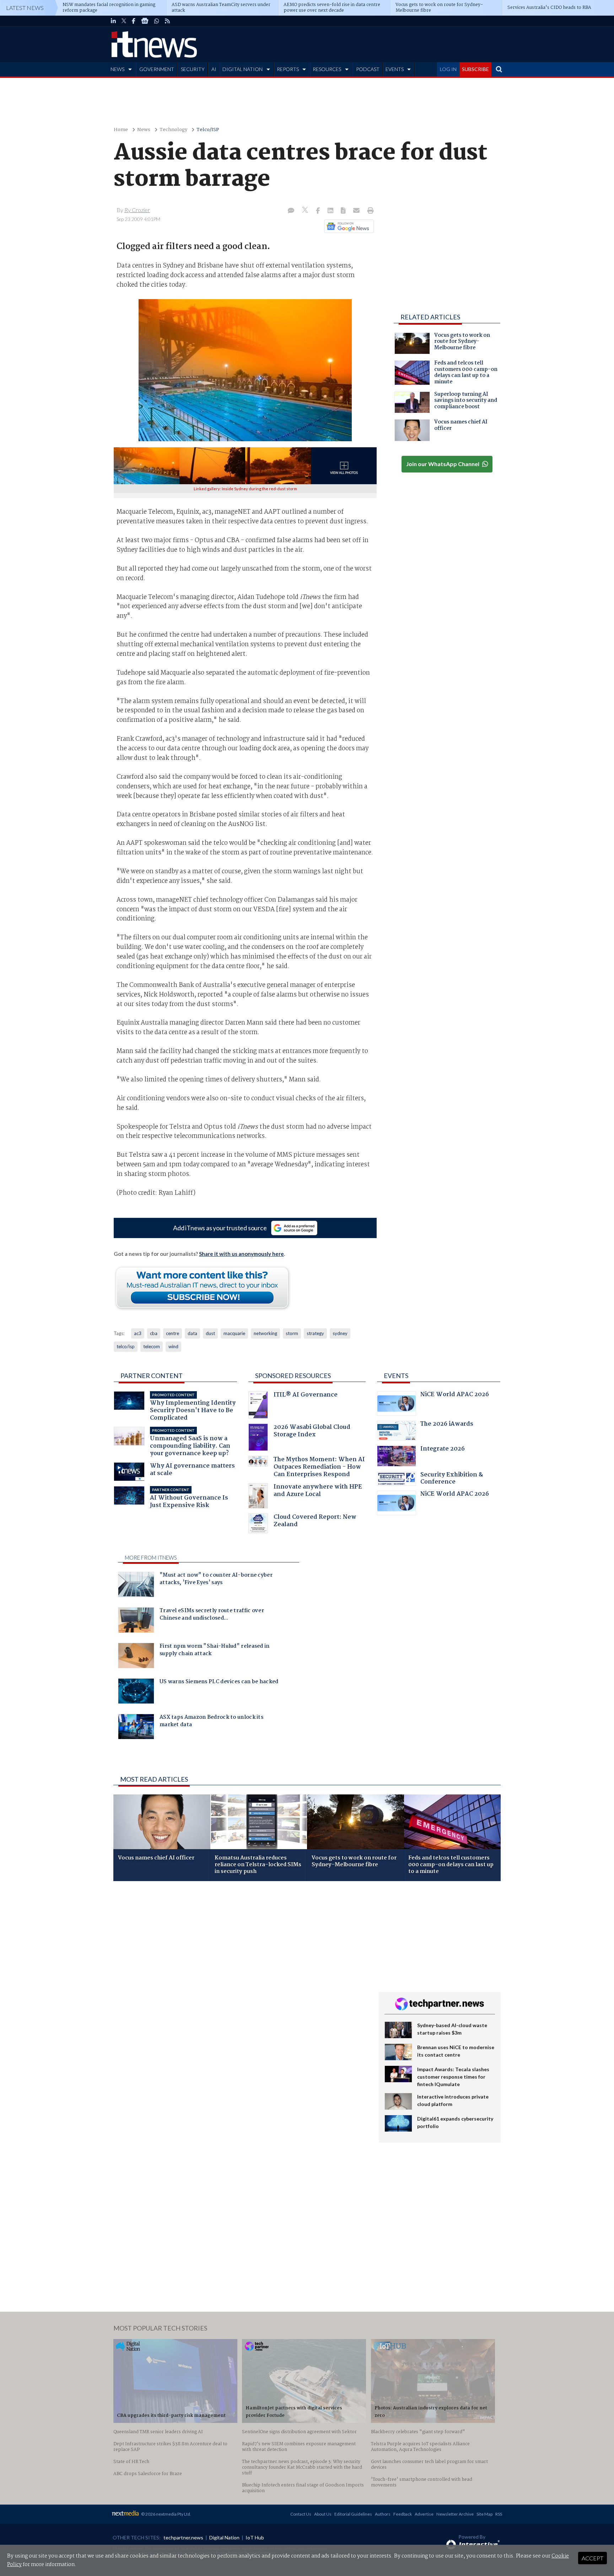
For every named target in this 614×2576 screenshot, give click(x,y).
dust (210, 1333)
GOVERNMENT (157, 69)
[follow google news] (145, 21)
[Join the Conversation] (291, 211)
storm (292, 1333)
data (192, 1333)
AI (214, 69)
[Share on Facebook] (319, 211)
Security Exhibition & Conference (452, 1479)
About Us (323, 2514)
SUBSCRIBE (475, 69)
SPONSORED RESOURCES (293, 1376)
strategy (315, 1333)
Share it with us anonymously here (241, 1254)
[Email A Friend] (357, 211)
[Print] (369, 211)
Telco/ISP (208, 130)
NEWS (117, 69)
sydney (340, 1333)
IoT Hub (255, 2537)
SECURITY (193, 69)
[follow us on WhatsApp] (157, 21)
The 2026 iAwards (447, 1425)
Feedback (403, 2514)
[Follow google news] (347, 226)
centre (173, 1333)
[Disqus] (241, 1981)
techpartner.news (183, 2537)
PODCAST (368, 69)
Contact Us (301, 2514)
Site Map (484, 2514)
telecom (152, 1346)
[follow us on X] (124, 21)
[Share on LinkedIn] (331, 211)
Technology (173, 130)
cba (154, 1333)
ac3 (138, 1333)
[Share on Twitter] (306, 211)
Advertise (424, 2514)
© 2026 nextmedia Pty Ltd (166, 2514)
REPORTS (288, 69)
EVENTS (395, 69)
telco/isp (126, 1346)
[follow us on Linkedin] (113, 21)
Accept (593, 2558)
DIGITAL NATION (243, 69)
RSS (499, 2514)
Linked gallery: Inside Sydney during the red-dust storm (245, 489)
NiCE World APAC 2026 (455, 1395)
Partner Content (152, 1376)
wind (173, 1346)
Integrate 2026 (443, 1450)
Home (121, 130)
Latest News (25, 8)
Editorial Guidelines (353, 2514)
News (144, 130)
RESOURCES (327, 69)
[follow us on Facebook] (134, 21)
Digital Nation (224, 2537)
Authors (383, 2514)
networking (265, 1333)
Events (396, 1376)
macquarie (234, 1333)
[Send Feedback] (344, 211)
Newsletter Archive (455, 2514)
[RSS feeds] (167, 21)
